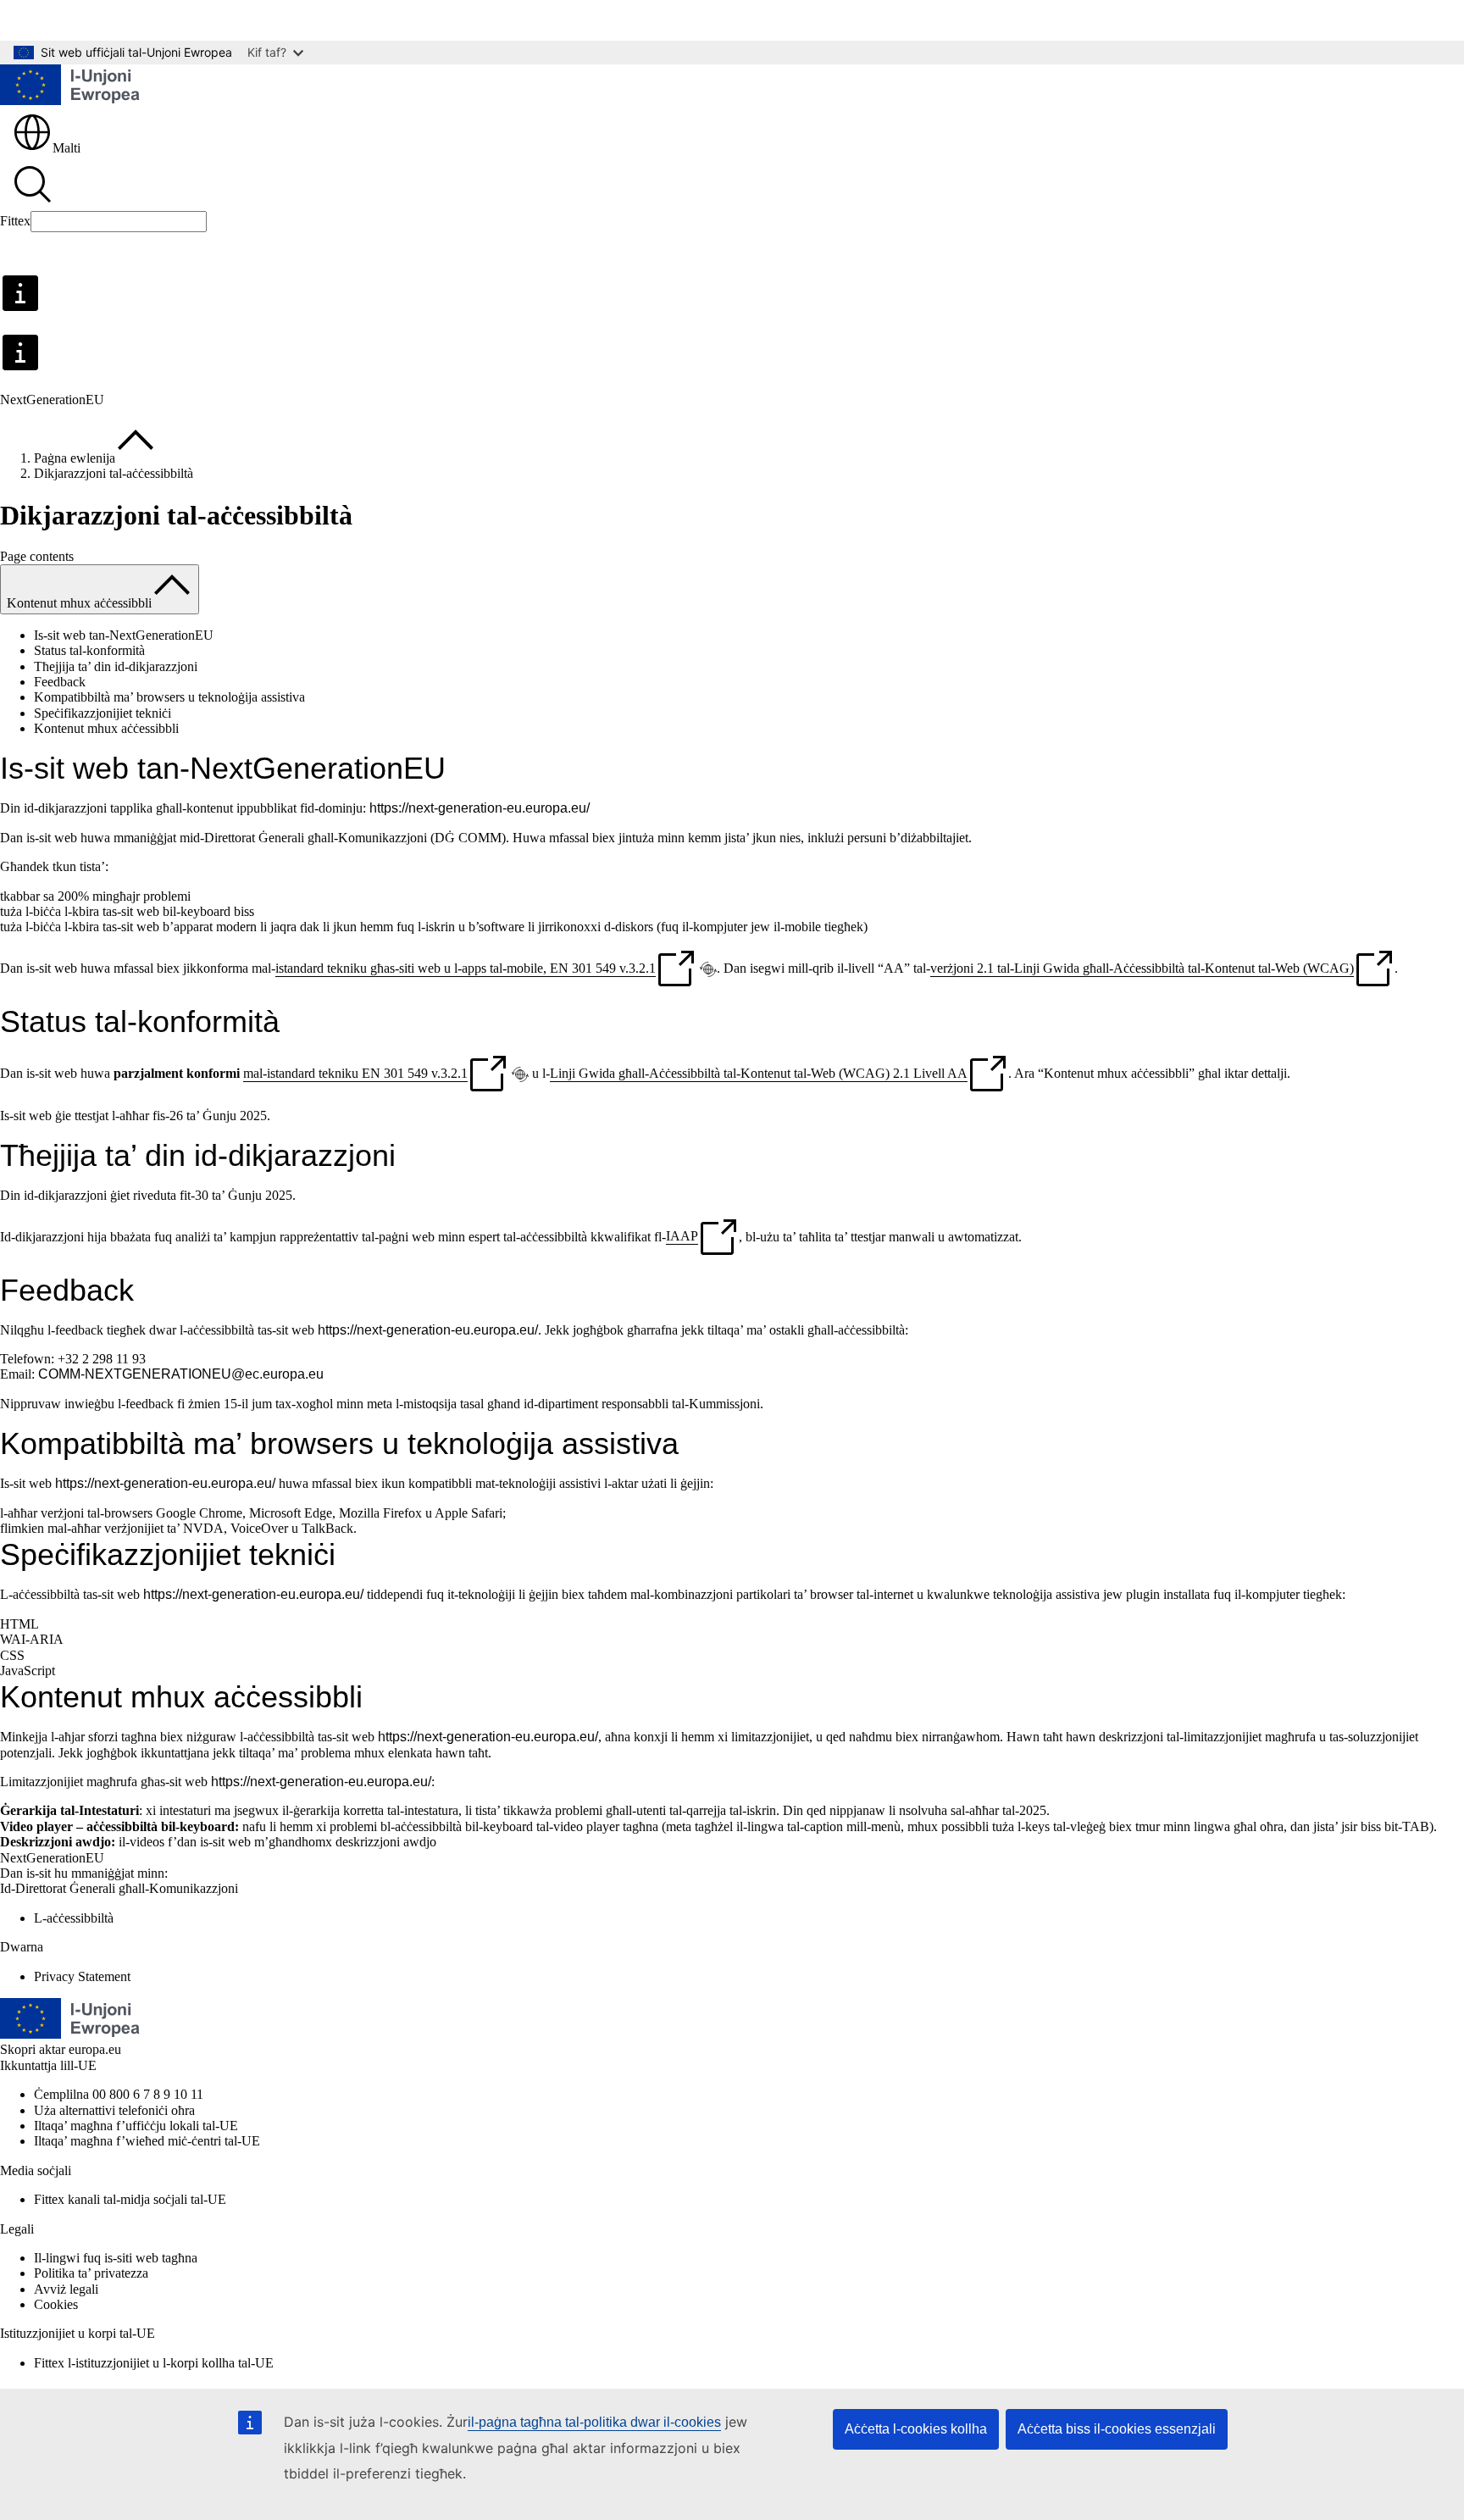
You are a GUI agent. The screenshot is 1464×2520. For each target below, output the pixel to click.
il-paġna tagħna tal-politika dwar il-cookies (594, 2422)
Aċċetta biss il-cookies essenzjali (1117, 2429)
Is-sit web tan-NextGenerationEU (124, 635)
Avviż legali (66, 2289)
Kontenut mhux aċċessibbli (106, 728)
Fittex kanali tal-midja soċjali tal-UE (130, 2199)
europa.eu (95, 2049)
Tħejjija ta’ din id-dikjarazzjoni (116, 666)
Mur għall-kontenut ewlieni (85, 20)
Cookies (56, 2304)
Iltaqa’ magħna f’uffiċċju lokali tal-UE (136, 2126)
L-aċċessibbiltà (74, 1918)
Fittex (15, 221)
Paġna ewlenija (75, 458)
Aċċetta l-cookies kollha (916, 2429)
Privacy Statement (82, 1976)
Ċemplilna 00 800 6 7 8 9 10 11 (119, 2094)
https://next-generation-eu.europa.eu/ (480, 808)
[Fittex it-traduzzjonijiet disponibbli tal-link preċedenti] (708, 969)
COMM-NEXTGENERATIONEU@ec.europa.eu (181, 1374)
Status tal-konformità (89, 650)
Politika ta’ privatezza (91, 2273)
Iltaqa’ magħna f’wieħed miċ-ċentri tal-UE (147, 2141)
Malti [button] (67, 148)
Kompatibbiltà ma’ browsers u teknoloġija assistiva (169, 697)
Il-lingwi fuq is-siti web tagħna (116, 2258)
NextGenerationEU (52, 1858)
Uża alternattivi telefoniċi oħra (114, 2110)
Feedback (60, 682)
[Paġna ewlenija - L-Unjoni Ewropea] (70, 86)
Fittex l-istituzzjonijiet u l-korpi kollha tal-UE (154, 2363)
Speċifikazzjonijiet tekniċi (103, 713)
